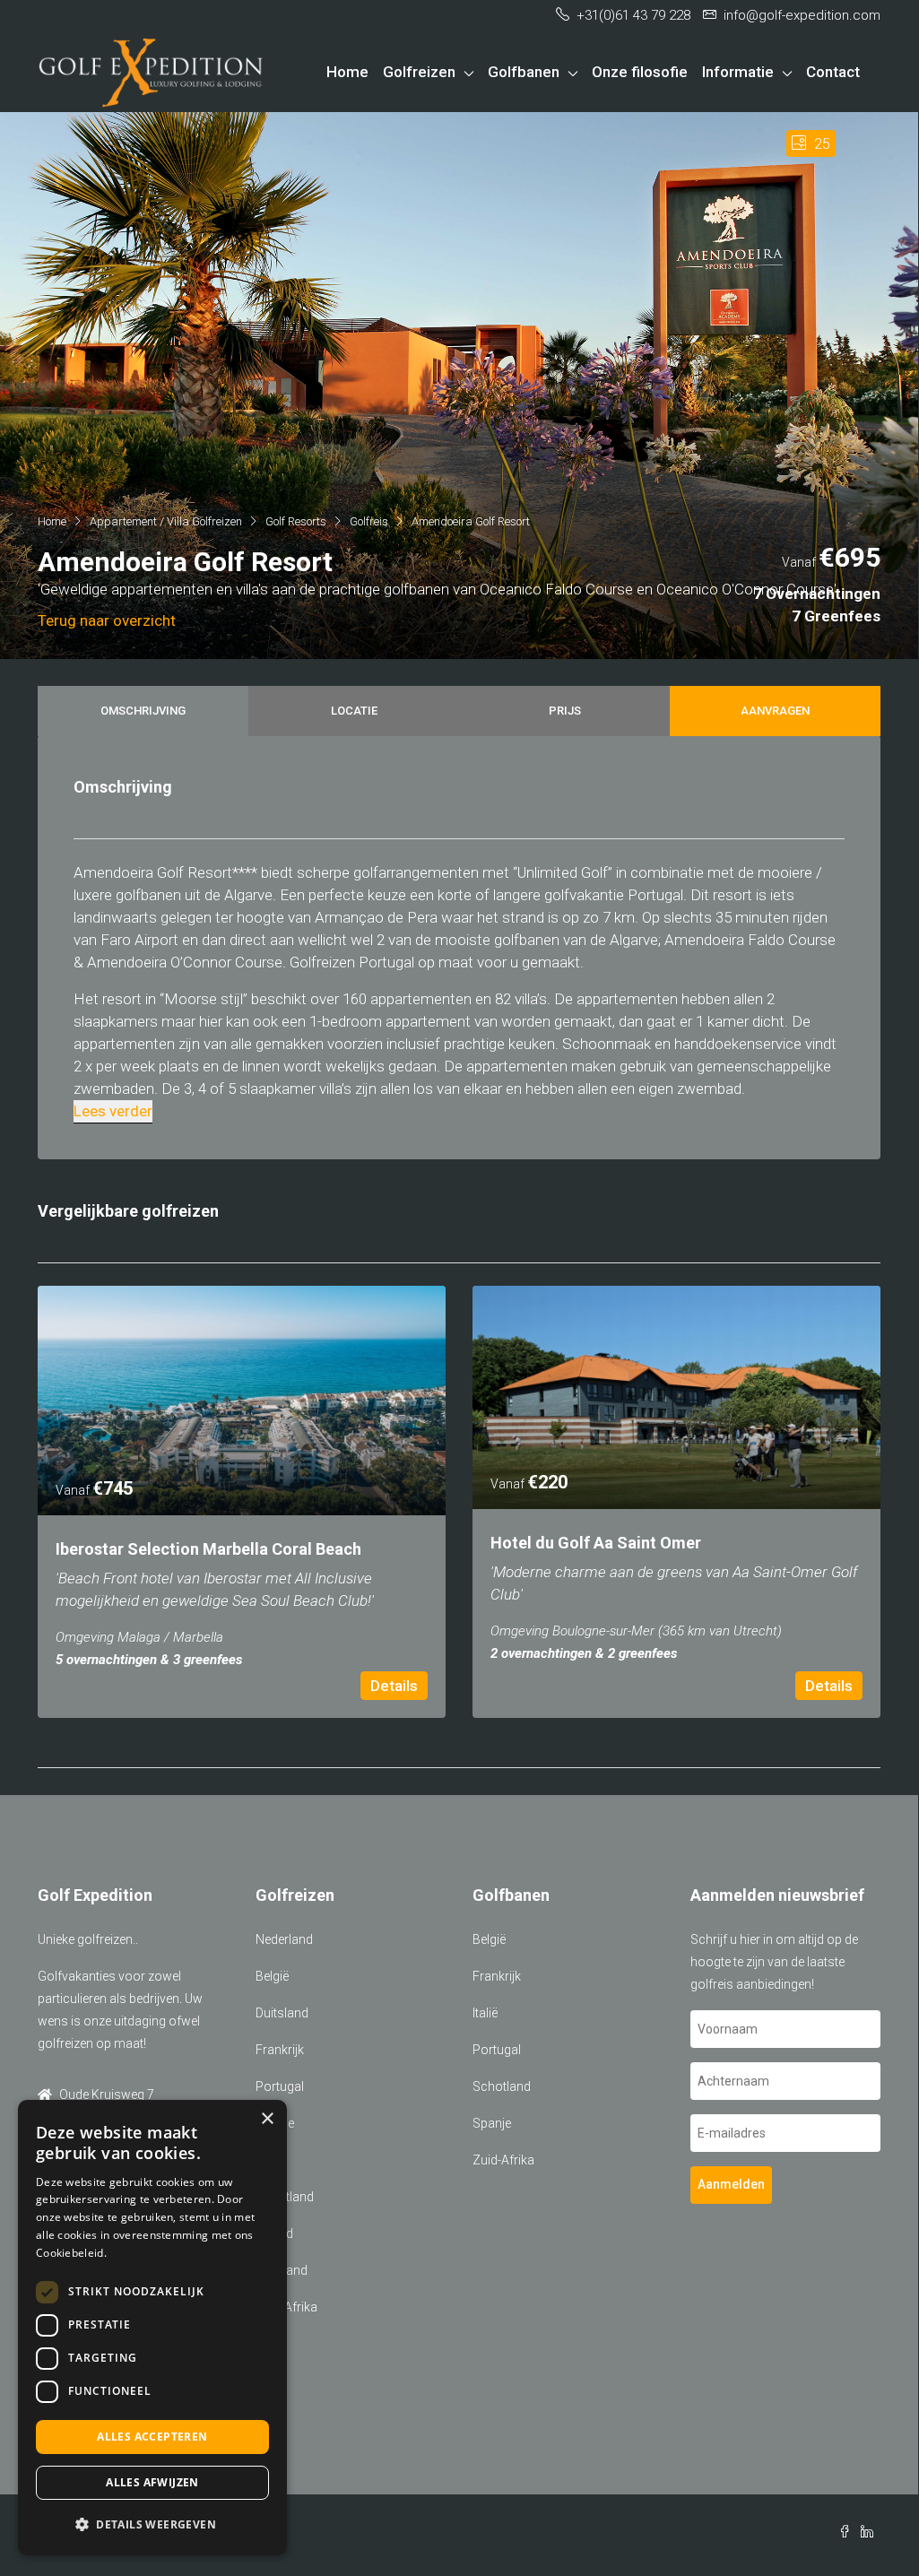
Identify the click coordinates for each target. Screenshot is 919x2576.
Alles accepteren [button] (152, 2437)
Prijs (565, 711)
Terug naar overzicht (107, 620)
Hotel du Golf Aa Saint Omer (596, 1543)
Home (347, 72)
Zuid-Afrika (503, 2160)
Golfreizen (419, 72)
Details (394, 1686)
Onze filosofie (640, 72)
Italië (485, 2013)
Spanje (492, 2123)
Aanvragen (775, 711)
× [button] (267, 2119)
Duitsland (282, 2013)
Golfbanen (524, 72)
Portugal (280, 2086)
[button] (152, 2524)
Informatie (738, 72)
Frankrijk (280, 2050)
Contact (833, 72)
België (272, 1976)
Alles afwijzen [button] (152, 2482)
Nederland (284, 1939)
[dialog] (152, 2328)
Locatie (354, 711)
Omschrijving (143, 711)
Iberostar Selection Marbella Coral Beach (208, 1549)
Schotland (502, 2086)
